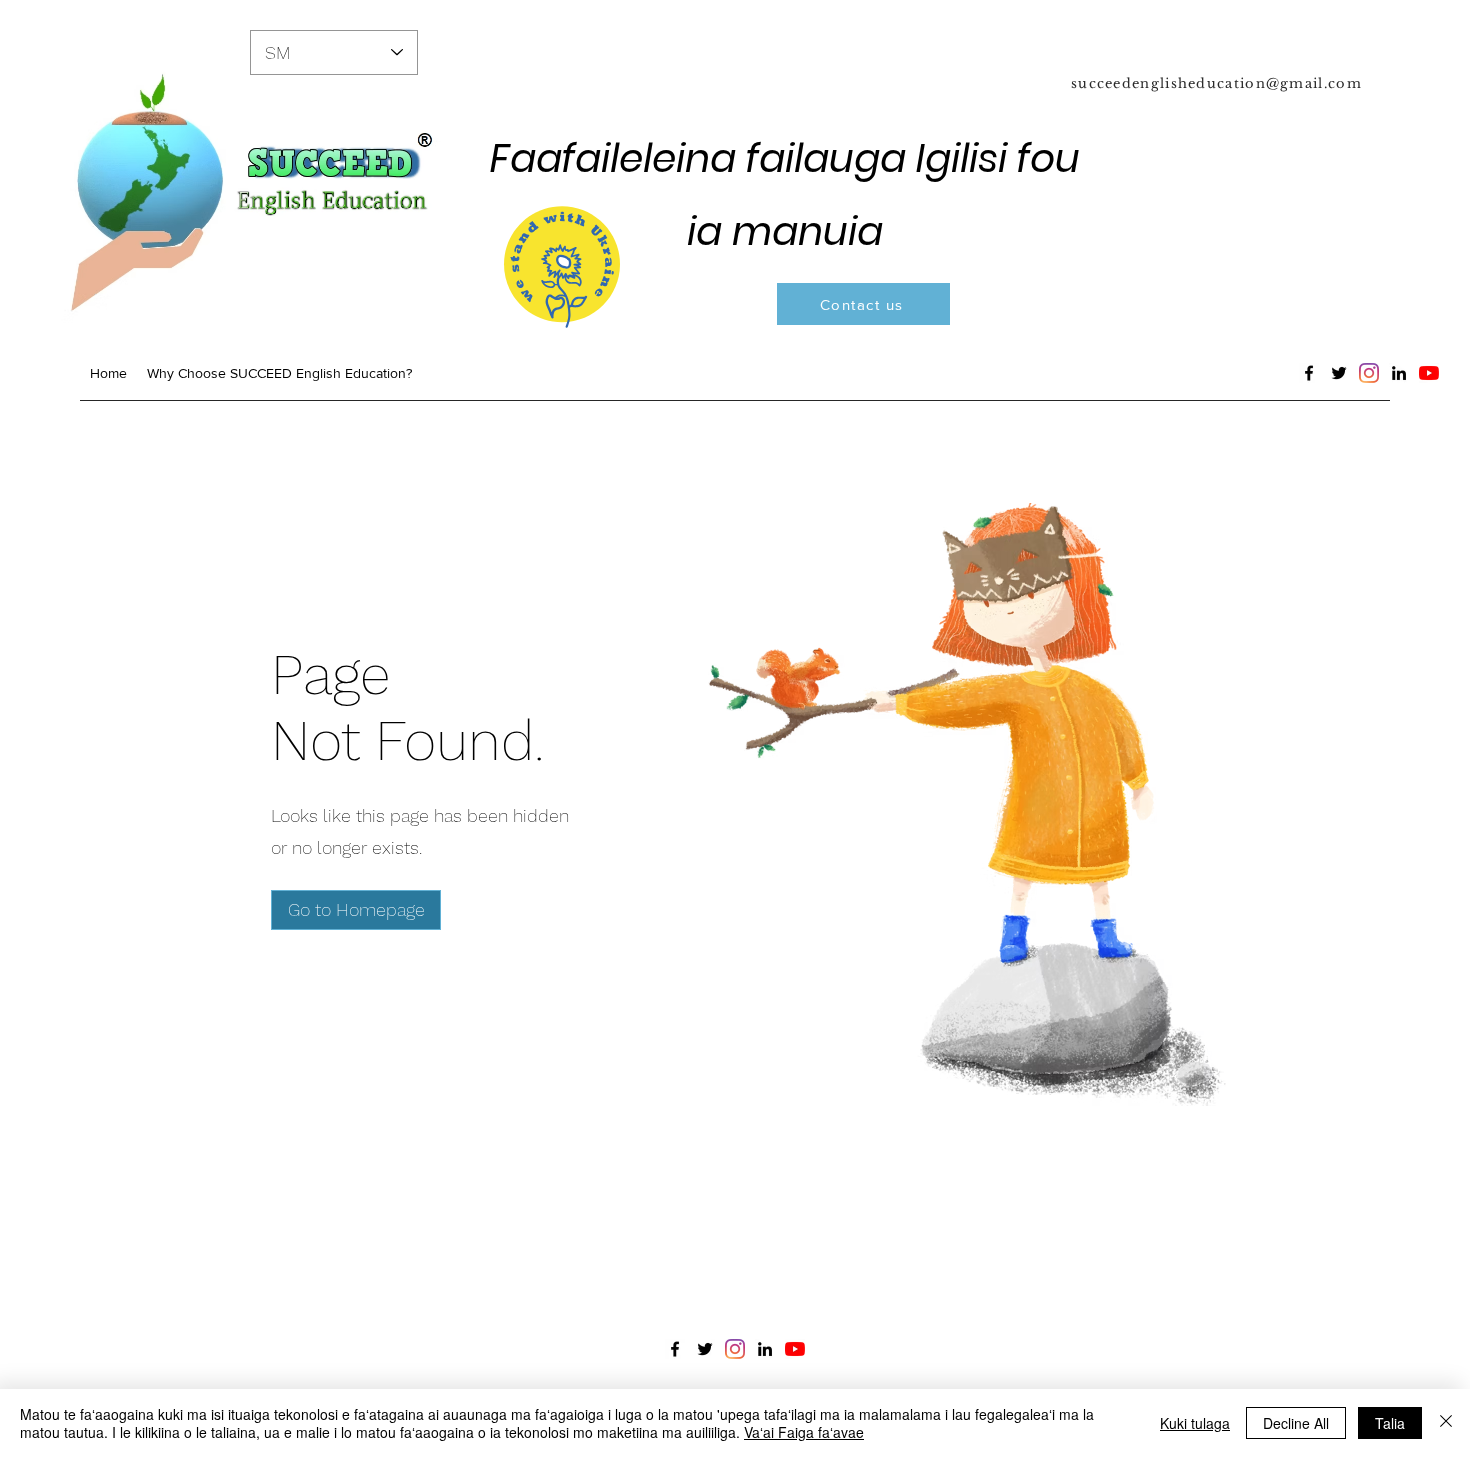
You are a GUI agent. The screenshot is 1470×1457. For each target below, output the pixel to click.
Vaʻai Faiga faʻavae (804, 1432)
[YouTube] (1429, 373)
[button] (356, 910)
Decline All (1296, 1423)
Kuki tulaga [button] (1195, 1423)
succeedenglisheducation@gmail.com (1216, 83)
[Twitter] (1339, 373)
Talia (1390, 1423)
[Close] (1446, 1423)
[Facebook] (1309, 373)
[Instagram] (1369, 373)
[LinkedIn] (1399, 373)
